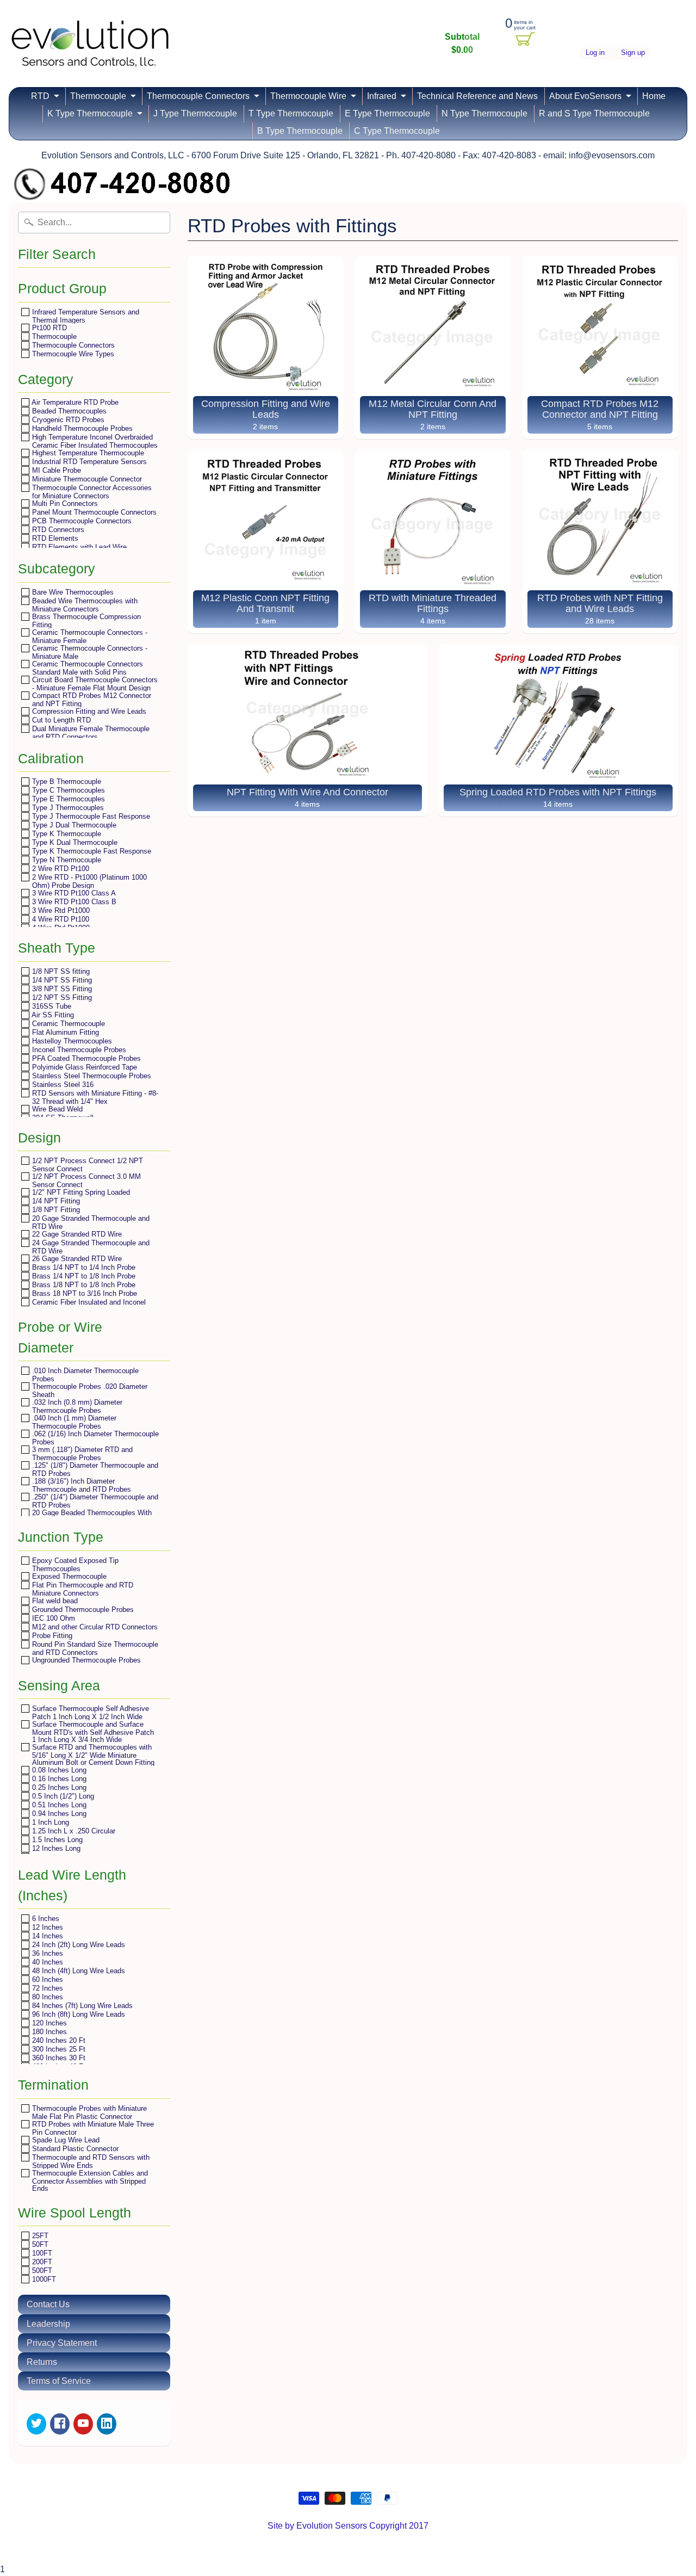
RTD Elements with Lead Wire (78, 547)
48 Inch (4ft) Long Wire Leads (77, 1971)
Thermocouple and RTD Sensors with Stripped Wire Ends (90, 2161)
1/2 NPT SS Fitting (61, 997)
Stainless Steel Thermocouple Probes (91, 1076)
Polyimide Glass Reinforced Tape (83, 1067)
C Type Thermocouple (397, 131)
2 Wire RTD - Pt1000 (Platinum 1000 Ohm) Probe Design (88, 881)
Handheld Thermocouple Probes (81, 428)
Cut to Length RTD (60, 720)
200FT (41, 2262)
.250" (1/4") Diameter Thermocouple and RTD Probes (94, 1501)
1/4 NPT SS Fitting (61, 980)
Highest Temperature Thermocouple (87, 453)
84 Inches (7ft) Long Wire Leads (81, 2006)
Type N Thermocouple (66, 860)
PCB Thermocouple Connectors (81, 521)
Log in (595, 53)
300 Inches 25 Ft (58, 2049)
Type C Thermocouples (67, 790)
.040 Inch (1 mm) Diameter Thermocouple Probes (73, 1422)
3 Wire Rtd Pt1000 (60, 910)
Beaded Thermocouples (68, 411)
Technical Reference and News (477, 96)
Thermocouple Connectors (198, 96)
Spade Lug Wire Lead (65, 2140)
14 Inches (46, 1936)
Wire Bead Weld (56, 1109)
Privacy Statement (62, 2343)
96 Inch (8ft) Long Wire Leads (77, 2014)
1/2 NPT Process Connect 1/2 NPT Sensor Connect (86, 1165)
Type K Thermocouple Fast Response (91, 851)
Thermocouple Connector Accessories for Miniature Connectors (91, 492)
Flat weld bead (54, 1601)
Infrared (382, 96)
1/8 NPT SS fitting (60, 971)
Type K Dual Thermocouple (74, 842)
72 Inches (46, 1988)
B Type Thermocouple (300, 131)
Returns (42, 2362)
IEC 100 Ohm (52, 1618)
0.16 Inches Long (58, 1779)
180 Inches (48, 2032)
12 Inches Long (55, 1848)
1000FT (43, 2279)
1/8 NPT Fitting (55, 1210)
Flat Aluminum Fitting (64, 1032)
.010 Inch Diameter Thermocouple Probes (84, 1375)
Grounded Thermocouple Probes (82, 1610)
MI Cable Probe (55, 470)
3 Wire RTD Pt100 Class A (73, 893)
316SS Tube (51, 1006)
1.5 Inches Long (56, 1840)
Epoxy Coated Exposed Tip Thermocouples (74, 1564)
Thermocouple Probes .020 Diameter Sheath (89, 1390)
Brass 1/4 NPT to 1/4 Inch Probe (83, 1267)
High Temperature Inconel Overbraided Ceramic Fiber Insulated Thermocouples (94, 441)
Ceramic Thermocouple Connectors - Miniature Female (89, 636)
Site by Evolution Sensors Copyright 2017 (348, 2526)
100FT (41, 2253)
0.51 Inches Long (58, 1805)
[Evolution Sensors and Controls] (90, 53)
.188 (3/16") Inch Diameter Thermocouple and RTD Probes (80, 1485)
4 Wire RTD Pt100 (60, 919)
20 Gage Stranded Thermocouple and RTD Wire (90, 1222)
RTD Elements (54, 538)
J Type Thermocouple (195, 113)
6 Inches (45, 1919)
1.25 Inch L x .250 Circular (73, 1831)
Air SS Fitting (52, 1015)
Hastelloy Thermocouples (71, 1041)
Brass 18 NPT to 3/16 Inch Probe (83, 1293)
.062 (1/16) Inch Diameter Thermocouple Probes (94, 1438)
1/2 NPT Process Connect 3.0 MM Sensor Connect (85, 1180)
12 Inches (46, 1927)
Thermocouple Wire (308, 96)
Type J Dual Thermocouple (73, 825)
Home (654, 96)
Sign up (633, 53)
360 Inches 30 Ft (58, 2058)
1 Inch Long (49, 1822)
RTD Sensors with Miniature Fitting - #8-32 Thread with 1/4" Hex (94, 1097)
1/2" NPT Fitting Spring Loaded (80, 1192)
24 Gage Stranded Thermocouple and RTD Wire (90, 1247)
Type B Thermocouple (66, 782)
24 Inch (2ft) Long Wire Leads (77, 1945)
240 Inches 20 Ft (58, 2040)
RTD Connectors (57, 530)
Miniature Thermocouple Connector (86, 479)
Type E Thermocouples (67, 799)
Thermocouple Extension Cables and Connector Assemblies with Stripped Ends (89, 2180)
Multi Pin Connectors (64, 504)
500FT (41, 2271)
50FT (39, 2244)
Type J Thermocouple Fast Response (90, 816)
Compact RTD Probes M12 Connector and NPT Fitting (91, 699)
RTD (40, 96)
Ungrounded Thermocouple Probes (85, 1660)
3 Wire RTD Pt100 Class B (73, 902)
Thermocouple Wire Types (72, 354)
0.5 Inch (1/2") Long (62, 1796)
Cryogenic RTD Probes (67, 420)
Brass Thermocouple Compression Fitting (85, 620)
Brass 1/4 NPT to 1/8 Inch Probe (83, 1276)
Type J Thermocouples (67, 808)
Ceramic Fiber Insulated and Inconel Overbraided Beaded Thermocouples (88, 1306)
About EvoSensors (585, 96)
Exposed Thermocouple (68, 1576)
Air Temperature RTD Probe (74, 402)
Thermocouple (98, 96)
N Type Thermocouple (484, 113)
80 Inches (46, 1997)
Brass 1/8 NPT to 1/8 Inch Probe (83, 1285)
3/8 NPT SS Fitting (61, 989)
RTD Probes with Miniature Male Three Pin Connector (92, 2128)
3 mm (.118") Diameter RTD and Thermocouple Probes (81, 1453)
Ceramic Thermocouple (67, 1024)
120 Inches (48, 2023)
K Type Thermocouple (90, 113)
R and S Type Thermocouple (594, 113)
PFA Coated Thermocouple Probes (85, 1058)
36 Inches (46, 1953)
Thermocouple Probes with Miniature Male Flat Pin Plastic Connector (88, 2112)
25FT (39, 2236)
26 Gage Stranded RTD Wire (76, 1259)
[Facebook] (60, 2424)
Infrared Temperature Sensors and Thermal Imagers (85, 316)
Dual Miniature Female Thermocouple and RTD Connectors (90, 733)
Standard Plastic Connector (74, 2149)
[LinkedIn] (107, 2424)
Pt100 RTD (48, 328)
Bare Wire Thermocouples (72, 592)
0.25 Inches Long (58, 1787)
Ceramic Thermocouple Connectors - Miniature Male (89, 652)
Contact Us (48, 2304)
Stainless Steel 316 (62, 1085)
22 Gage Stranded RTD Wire (76, 1234)
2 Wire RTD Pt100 (60, 869)
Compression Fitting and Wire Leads (88, 711)
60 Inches (46, 1979)
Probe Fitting (51, 1636)
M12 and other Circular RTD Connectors (94, 1627)
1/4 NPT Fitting (55, 1201)
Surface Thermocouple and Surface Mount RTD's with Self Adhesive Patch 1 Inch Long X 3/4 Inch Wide (92, 1732)
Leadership (48, 2324)
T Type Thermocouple (291, 113)
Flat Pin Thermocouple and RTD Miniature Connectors (82, 1589)
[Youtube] (83, 2424)
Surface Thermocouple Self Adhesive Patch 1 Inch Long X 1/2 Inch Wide (89, 1712)
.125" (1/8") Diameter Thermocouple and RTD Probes (94, 1469)
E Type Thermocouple (387, 113)
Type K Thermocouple (66, 834)
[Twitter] (36, 2424)
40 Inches (46, 1962)
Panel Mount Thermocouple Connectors (93, 512)
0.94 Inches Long (58, 1814)
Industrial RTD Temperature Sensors (88, 462)
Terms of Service (59, 2381)
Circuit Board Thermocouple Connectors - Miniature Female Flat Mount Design (94, 684)
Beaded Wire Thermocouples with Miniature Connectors (84, 605)
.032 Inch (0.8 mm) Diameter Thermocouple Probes (76, 1406)
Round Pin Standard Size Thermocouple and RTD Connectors (94, 1648)
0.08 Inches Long (58, 1770)
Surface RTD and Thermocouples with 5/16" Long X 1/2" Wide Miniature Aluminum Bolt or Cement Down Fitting (92, 1755)
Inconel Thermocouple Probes (78, 1050)
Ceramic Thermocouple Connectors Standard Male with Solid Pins (86, 668)
